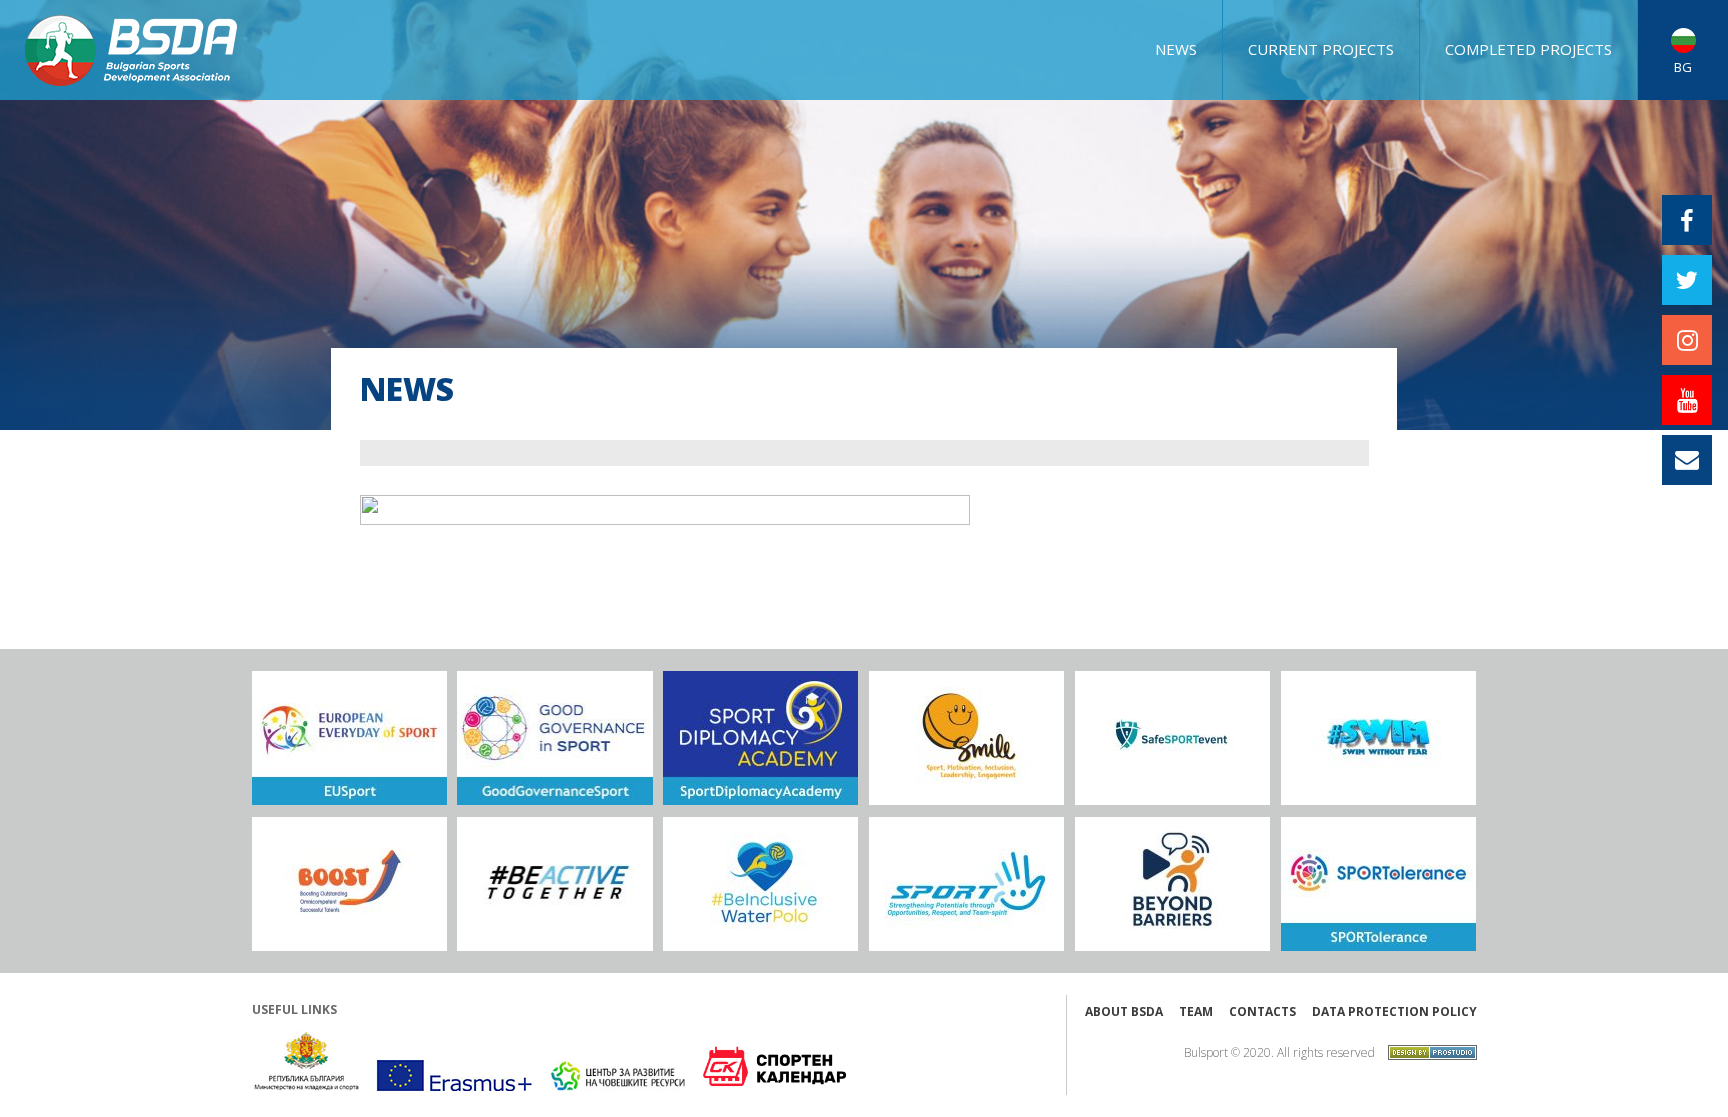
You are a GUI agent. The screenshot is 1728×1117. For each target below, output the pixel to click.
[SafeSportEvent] (1172, 738)
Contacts (1262, 1011)
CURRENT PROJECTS (1321, 49)
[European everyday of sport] (349, 738)
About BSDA (1124, 1011)
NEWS (1176, 49)
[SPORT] (966, 884)
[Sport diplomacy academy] (760, 738)
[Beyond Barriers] (1172, 884)
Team (1196, 1011)
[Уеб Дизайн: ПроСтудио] (1427, 1050)
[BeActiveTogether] (554, 884)
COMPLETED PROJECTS (1528, 49)
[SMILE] (966, 738)
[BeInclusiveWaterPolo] (760, 884)
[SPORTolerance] (1378, 884)
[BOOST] (349, 884)
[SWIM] (1378, 738)
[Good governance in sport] (554, 738)
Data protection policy (1394, 1011)
